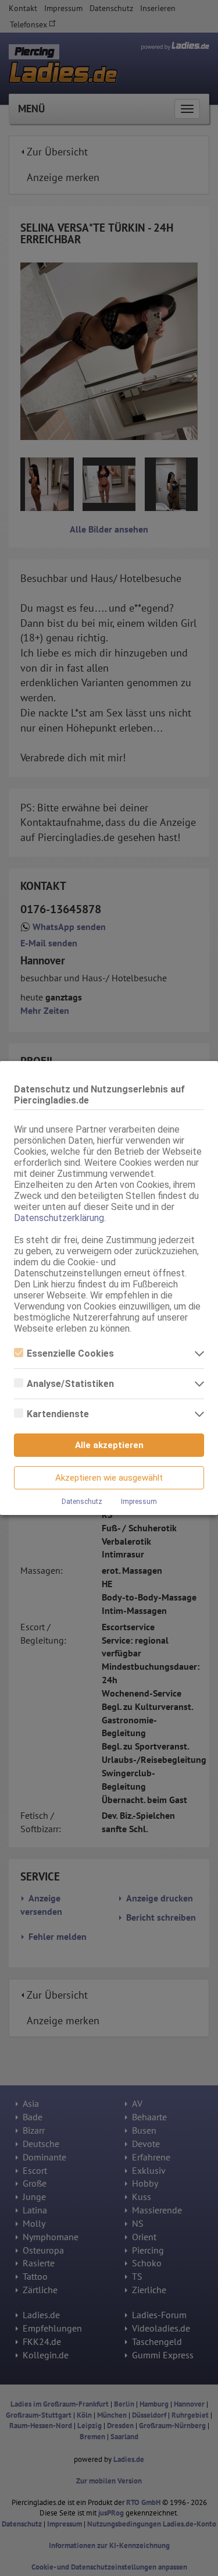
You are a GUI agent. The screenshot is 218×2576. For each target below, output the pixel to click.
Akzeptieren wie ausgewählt (109, 1478)
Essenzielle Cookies (70, 1353)
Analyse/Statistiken (70, 1384)
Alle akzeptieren (109, 1445)
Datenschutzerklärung (59, 1218)
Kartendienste (58, 1414)
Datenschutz (82, 1502)
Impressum (139, 1502)
